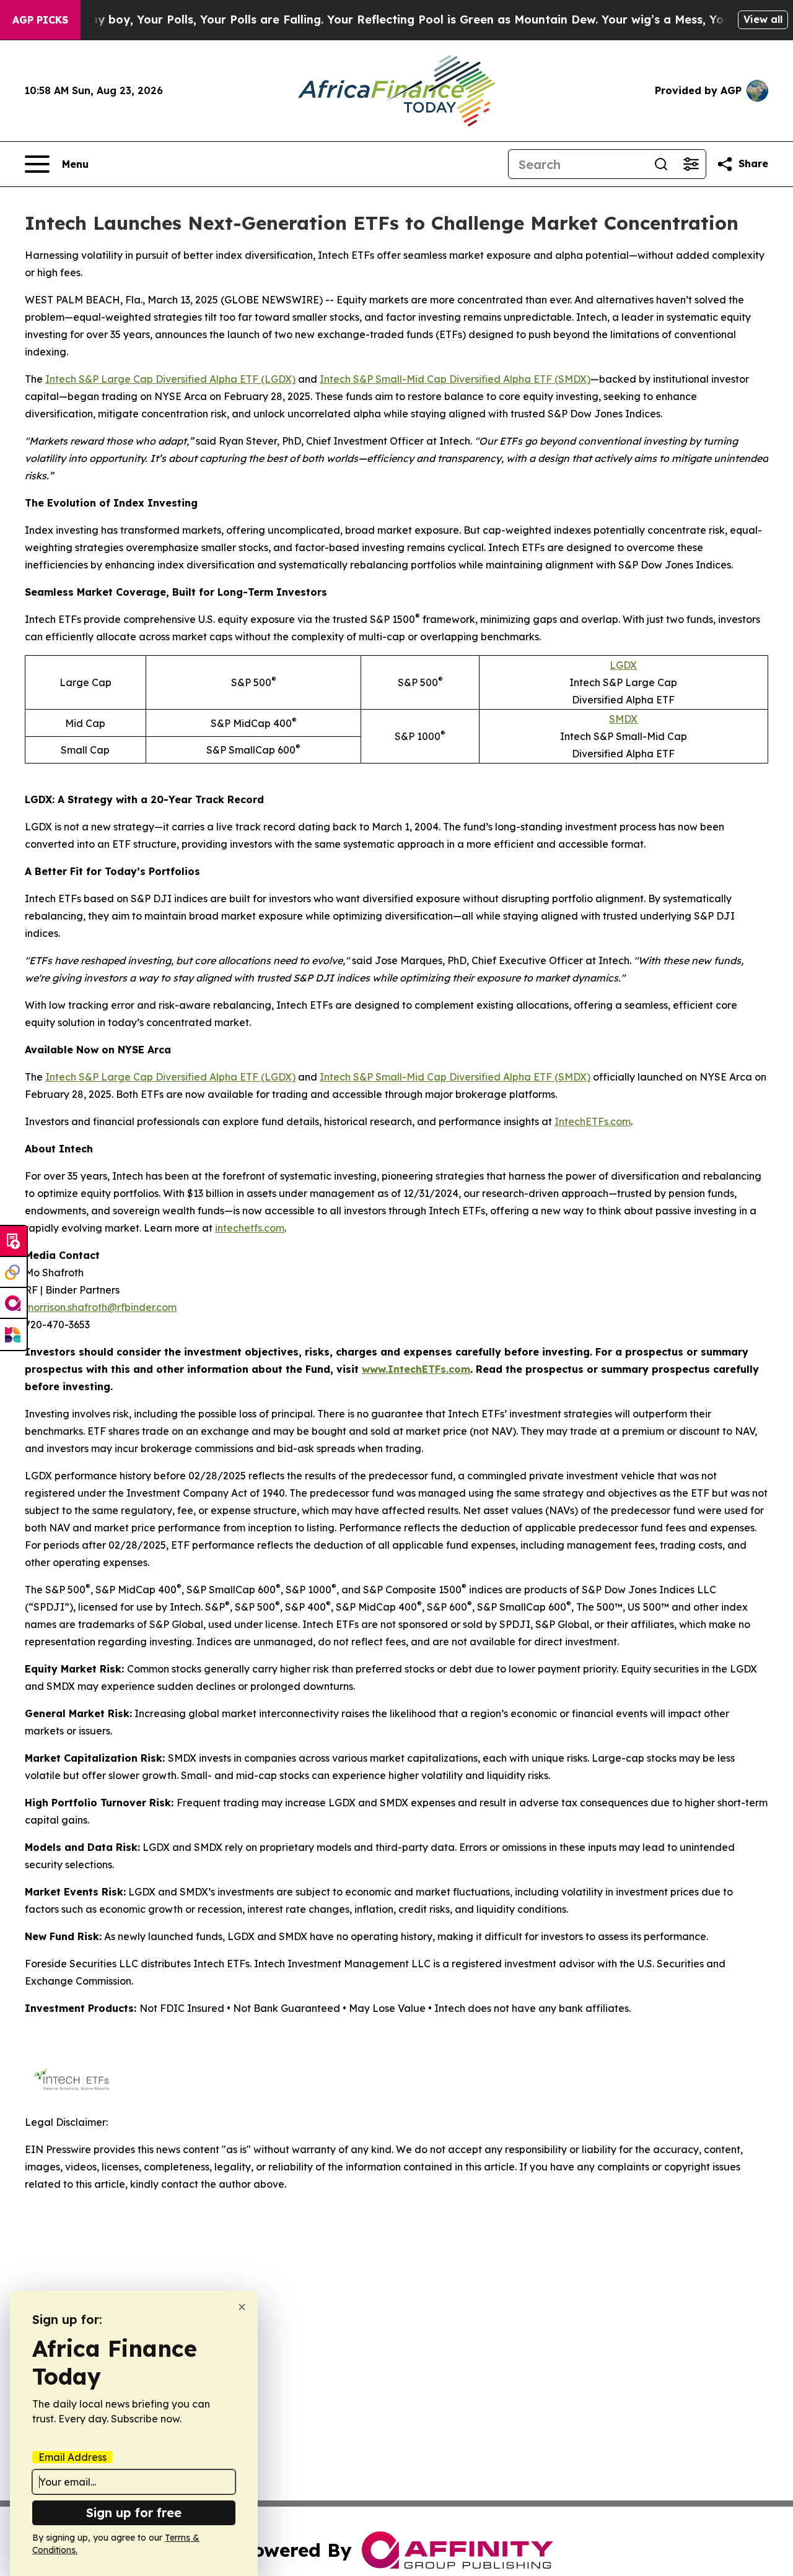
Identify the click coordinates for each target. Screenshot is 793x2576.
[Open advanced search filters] (691, 164)
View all (763, 19)
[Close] (242, 2307)
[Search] (661, 164)
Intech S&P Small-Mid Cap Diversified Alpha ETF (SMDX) (455, 379)
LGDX (623, 665)
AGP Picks (40, 20)
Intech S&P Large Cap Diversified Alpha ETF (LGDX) (170, 379)
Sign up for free (134, 2513)
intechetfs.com (250, 1228)
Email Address (72, 2457)
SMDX (623, 719)
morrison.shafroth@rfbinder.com (101, 1307)
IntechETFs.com (593, 1121)
